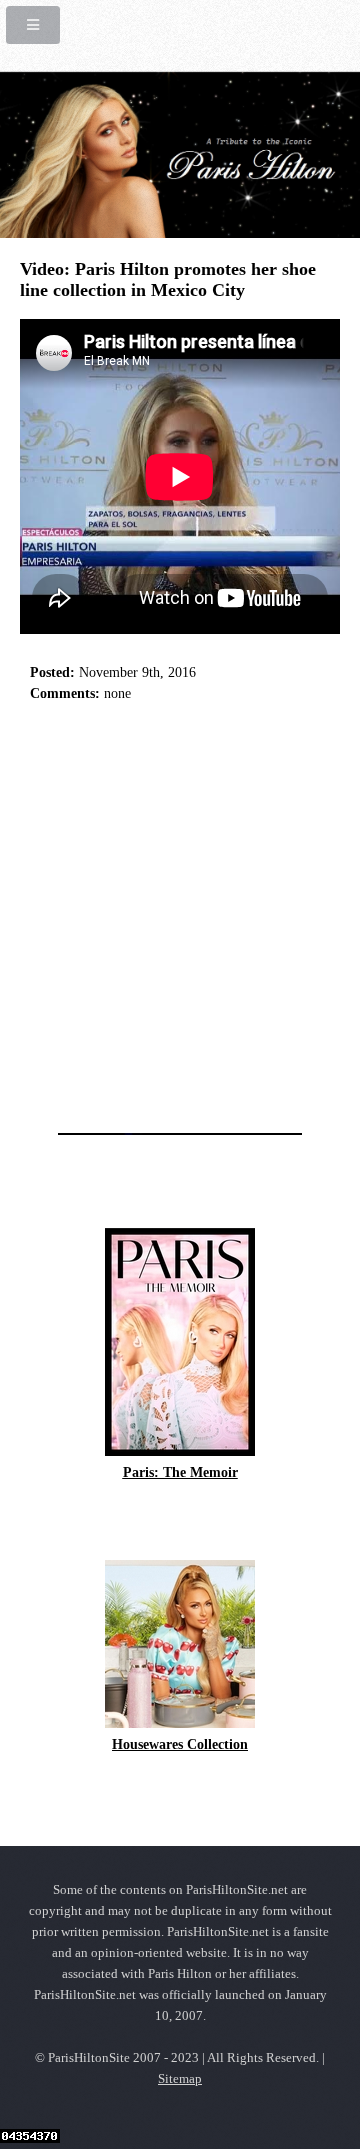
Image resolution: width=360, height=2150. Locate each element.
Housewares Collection (180, 1744)
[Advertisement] (180, 912)
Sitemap (180, 2079)
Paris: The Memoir (180, 1472)
